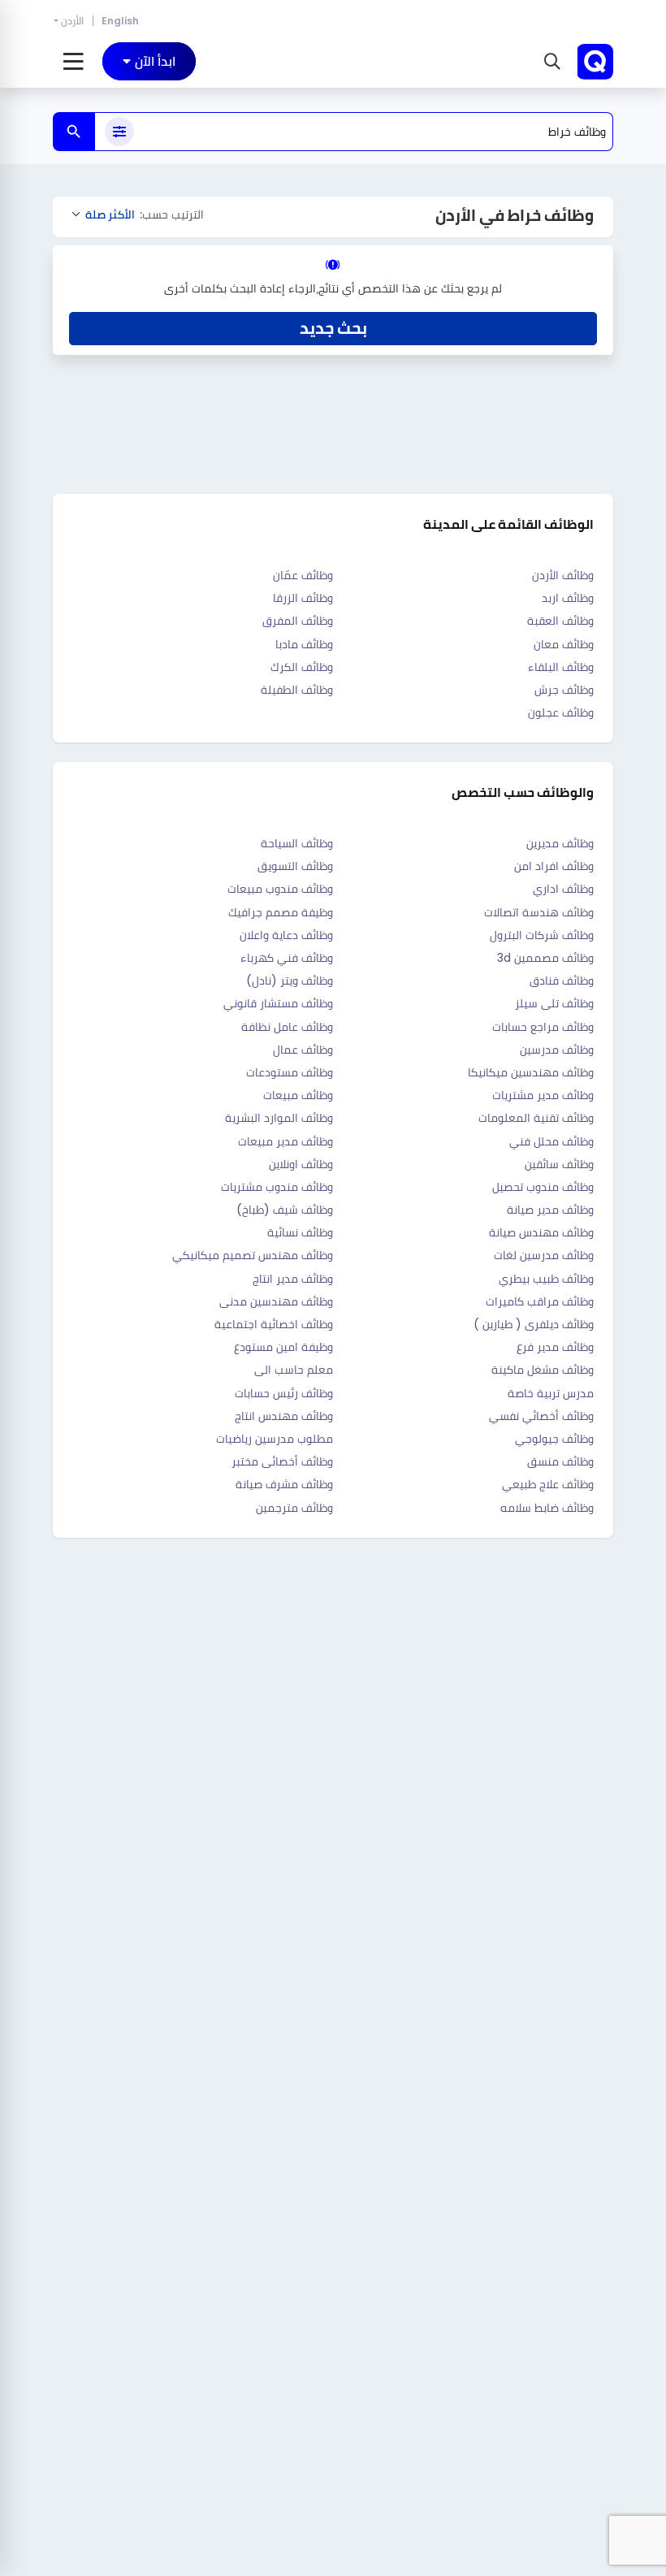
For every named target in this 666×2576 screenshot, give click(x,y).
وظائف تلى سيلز (554, 1003)
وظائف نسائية (300, 1232)
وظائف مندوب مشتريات (277, 1187)
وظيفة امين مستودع (283, 1347)
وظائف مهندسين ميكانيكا (531, 1072)
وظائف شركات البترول (542, 935)
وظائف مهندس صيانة (541, 1232)
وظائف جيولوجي (554, 1439)
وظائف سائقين (559, 1164)
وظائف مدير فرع (555, 1347)
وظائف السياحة (297, 843)
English (120, 21)
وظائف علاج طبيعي (548, 1484)
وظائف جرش (564, 690)
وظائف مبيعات (298, 1095)
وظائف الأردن (563, 575)
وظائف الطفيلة (297, 690)
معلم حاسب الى (294, 1370)
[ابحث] (74, 132)
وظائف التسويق (295, 866)
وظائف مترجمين (294, 1508)
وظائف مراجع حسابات (543, 1027)
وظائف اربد (568, 598)
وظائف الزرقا (303, 598)
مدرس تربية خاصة (551, 1393)
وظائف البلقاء (561, 667)
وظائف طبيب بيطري (546, 1279)
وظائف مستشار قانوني (278, 1003)
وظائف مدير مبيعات (285, 1141)
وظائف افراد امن (554, 866)
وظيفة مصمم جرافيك (281, 912)
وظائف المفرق (298, 621)
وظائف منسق (560, 1461)
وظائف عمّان (303, 575)
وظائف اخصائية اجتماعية (274, 1324)
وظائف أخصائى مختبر (282, 1461)
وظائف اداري (563, 889)
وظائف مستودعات (290, 1072)
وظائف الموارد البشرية (279, 1118)
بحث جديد (333, 328)
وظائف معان (564, 644)
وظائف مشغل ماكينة (543, 1370)
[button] (550, 62)
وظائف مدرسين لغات (544, 1255)
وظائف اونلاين (301, 1164)
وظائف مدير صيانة (550, 1210)
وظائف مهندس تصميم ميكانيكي (253, 1255)
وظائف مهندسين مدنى (276, 1301)
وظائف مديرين (560, 843)
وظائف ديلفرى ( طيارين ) (534, 1324)
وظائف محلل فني (551, 1141)
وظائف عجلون (561, 712)
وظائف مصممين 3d (545, 958)
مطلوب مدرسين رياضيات (275, 1439)
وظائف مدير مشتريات (543, 1095)
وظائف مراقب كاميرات (540, 1301)
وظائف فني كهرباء (287, 958)
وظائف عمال (303, 1050)
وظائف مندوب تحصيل (543, 1187)
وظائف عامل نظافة (287, 1027)
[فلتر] (119, 132)
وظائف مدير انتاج (293, 1279)
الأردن (72, 21)
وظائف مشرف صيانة (284, 1484)
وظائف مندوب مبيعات (280, 889)
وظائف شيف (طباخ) (285, 1210)
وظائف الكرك (302, 667)
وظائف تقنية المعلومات (536, 1118)
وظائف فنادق (562, 981)
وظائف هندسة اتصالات (539, 912)
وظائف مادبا (304, 644)
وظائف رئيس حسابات (284, 1393)
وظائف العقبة (560, 621)
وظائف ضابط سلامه (547, 1508)
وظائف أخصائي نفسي (541, 1416)
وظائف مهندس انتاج (284, 1416)
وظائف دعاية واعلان (286, 935)
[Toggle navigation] (74, 62)
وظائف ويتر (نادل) (290, 981)
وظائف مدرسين (557, 1050)
